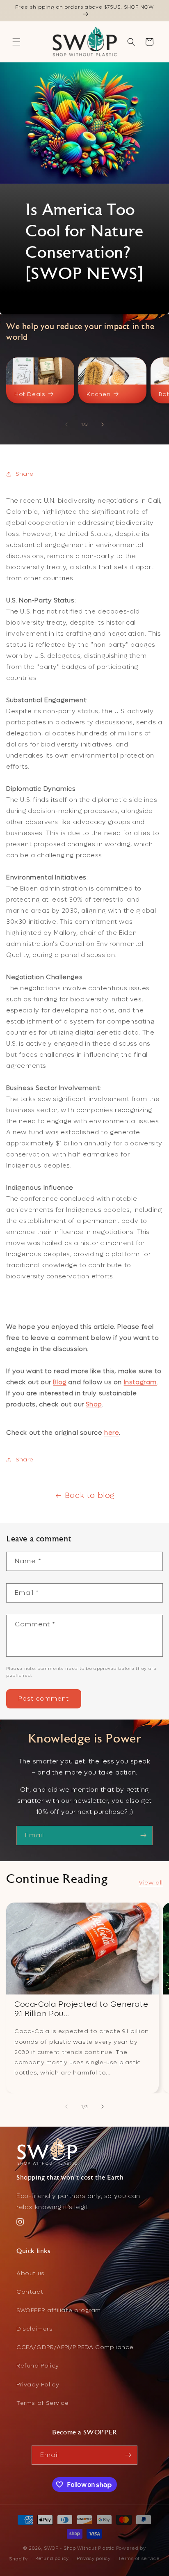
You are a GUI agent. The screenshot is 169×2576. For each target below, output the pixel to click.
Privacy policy (94, 2559)
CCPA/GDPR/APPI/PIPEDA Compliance (75, 2347)
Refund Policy (38, 2366)
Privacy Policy (38, 2385)
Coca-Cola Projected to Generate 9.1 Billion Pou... (81, 2009)
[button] (16, 42)
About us (31, 2273)
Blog (59, 1382)
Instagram (140, 1382)
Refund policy (52, 2559)
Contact (30, 2292)
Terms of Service (43, 2403)
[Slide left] (66, 424)
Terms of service (139, 2559)
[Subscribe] (143, 1835)
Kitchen (98, 394)
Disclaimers (35, 2329)
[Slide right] (103, 424)
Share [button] (25, 474)
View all (151, 1883)
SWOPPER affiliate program (59, 2310)
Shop (94, 1404)
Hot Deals (30, 394)
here (112, 1433)
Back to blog (90, 1496)
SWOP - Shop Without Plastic (79, 2548)
